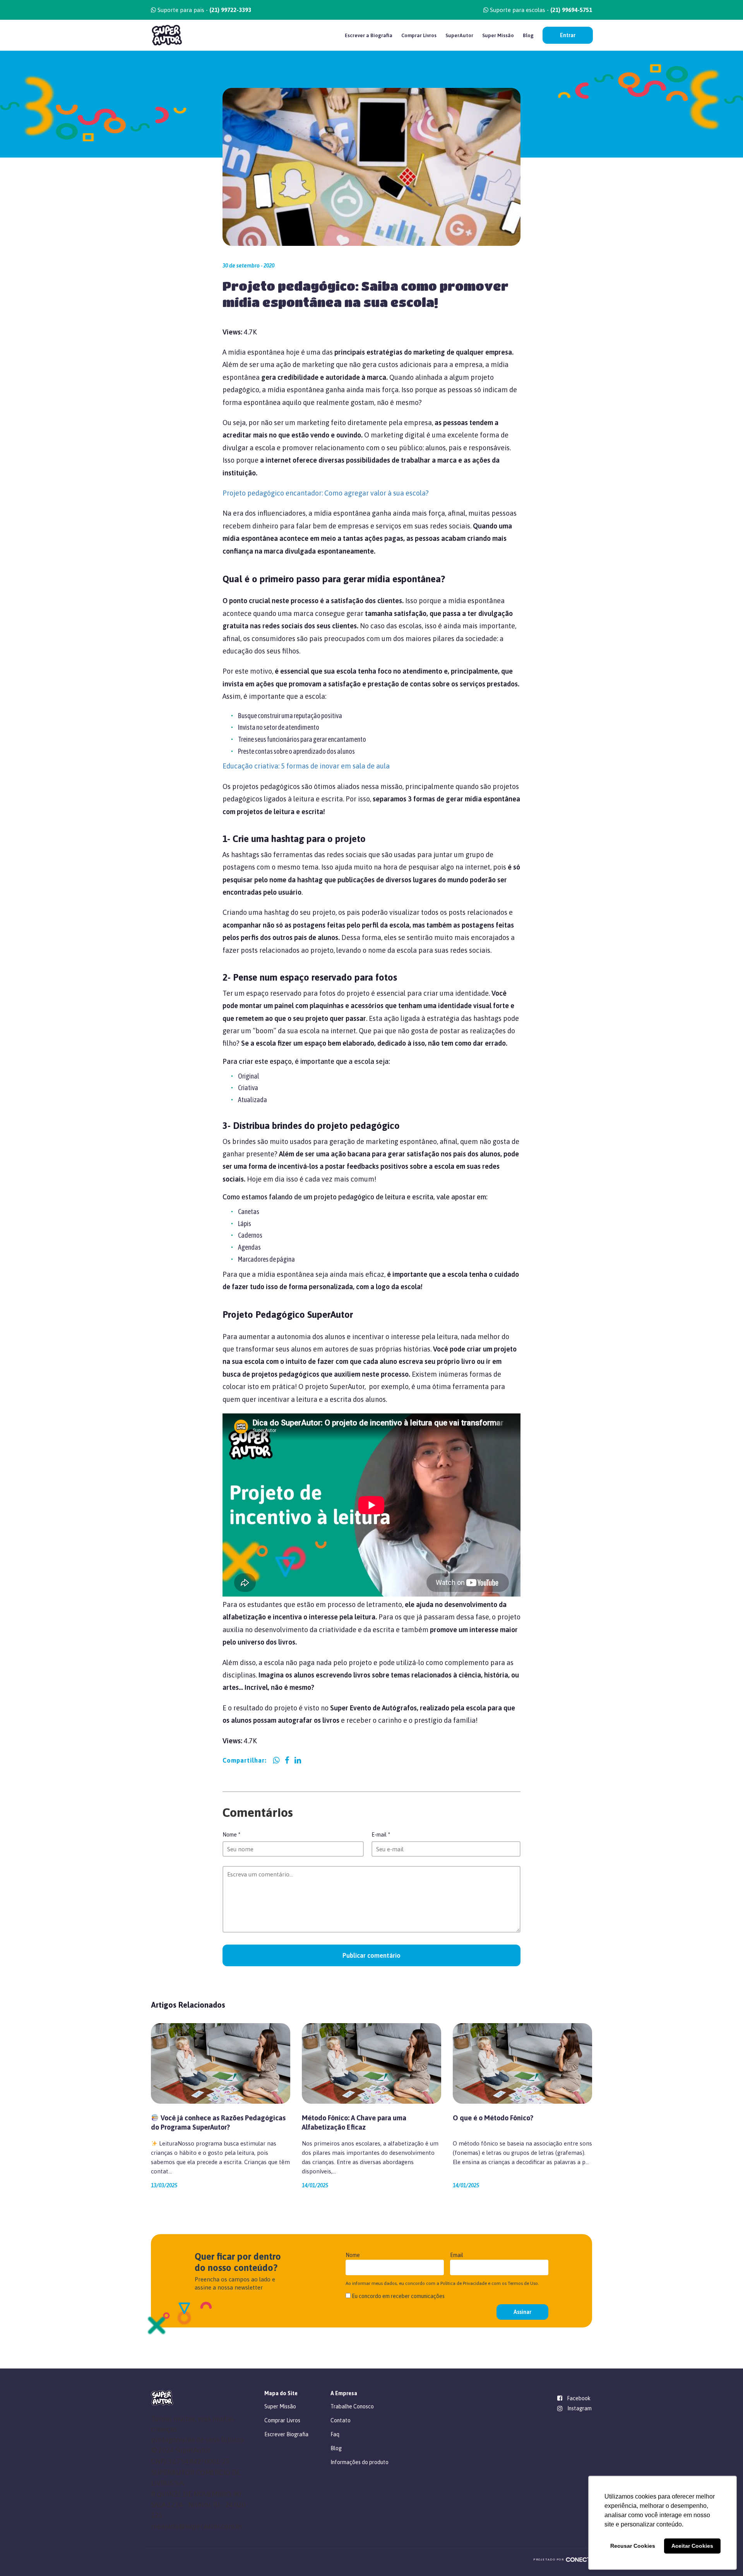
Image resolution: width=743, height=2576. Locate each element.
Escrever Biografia (286, 2434)
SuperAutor (459, 35)
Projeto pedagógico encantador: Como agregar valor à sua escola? (326, 493)
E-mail (381, 1835)
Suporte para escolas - (540, 10)
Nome (231, 1835)
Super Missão (498, 35)
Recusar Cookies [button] (633, 2546)
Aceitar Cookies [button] (692, 2546)
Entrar (568, 35)
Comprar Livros (419, 35)
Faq (335, 2434)
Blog (528, 35)
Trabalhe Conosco (352, 2406)
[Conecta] (581, 2560)
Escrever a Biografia (369, 35)
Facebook (579, 2398)
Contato (341, 2420)
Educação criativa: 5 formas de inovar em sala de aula (306, 766)
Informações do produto (360, 2462)
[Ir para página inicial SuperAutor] (167, 35)
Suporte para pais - (204, 10)
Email (457, 2255)
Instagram (580, 2408)
